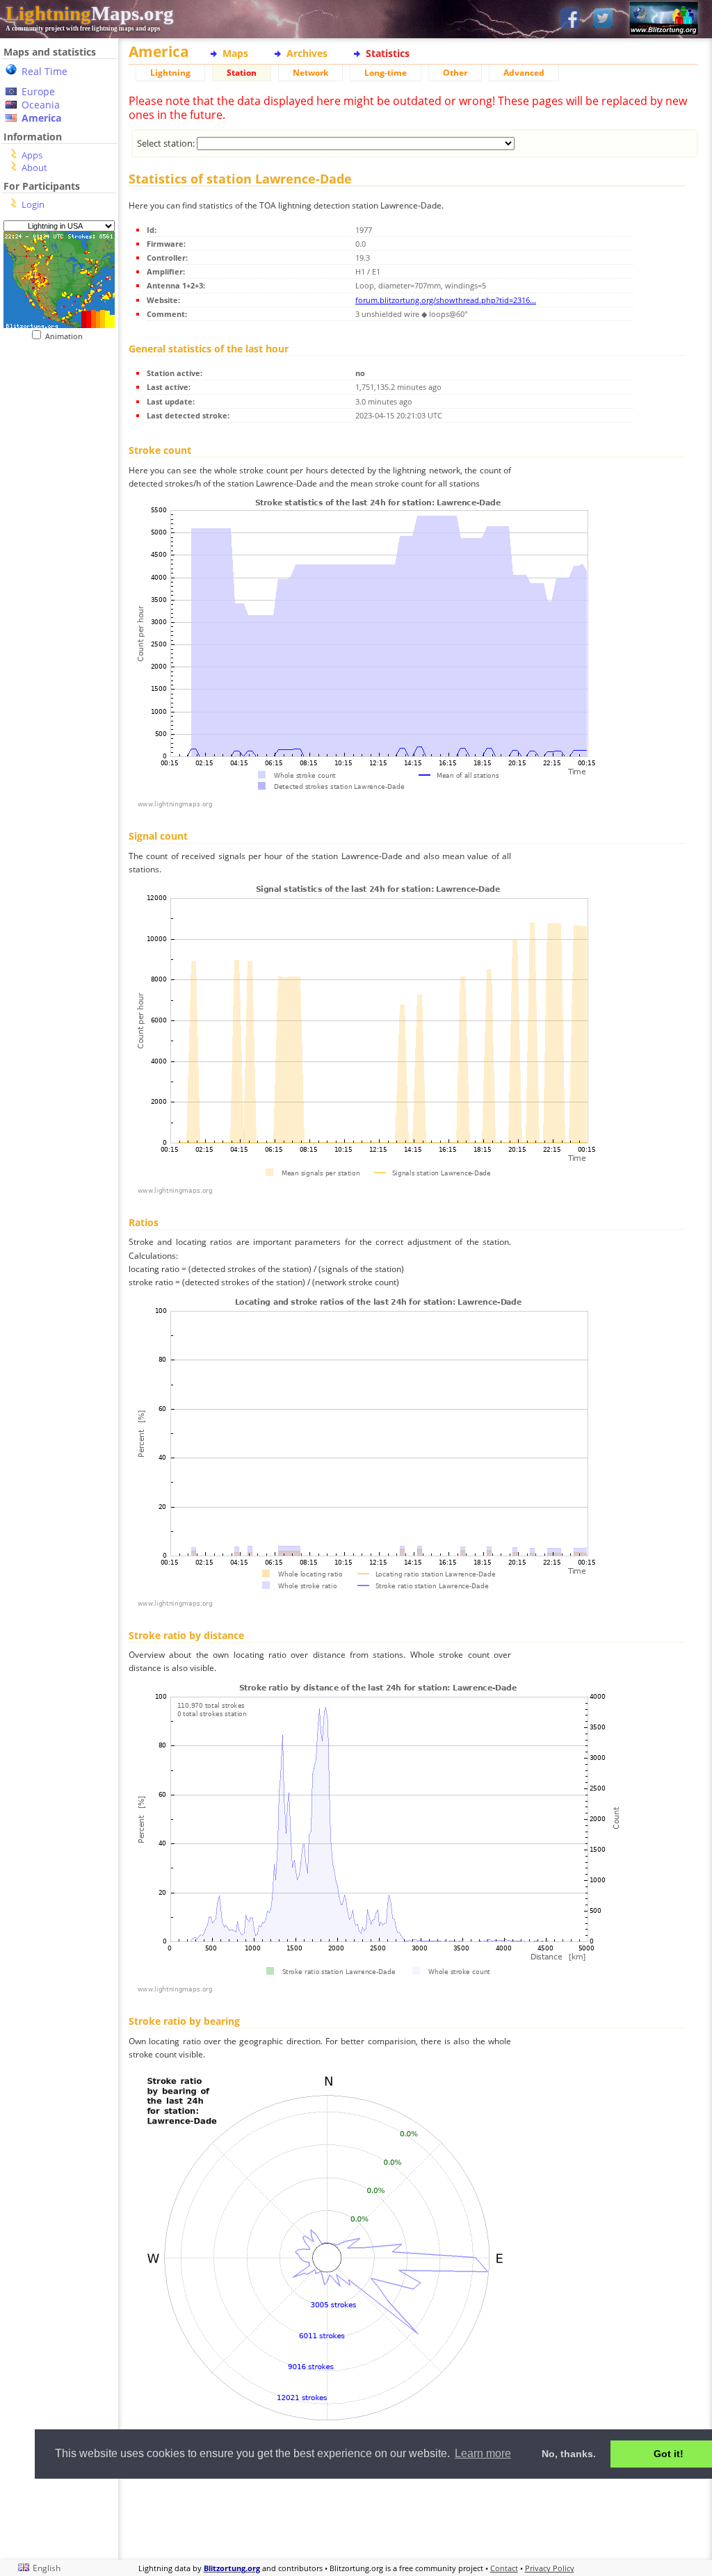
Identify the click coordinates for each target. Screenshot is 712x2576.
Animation (67, 336)
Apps (32, 155)
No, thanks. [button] (569, 2454)
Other (455, 73)
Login (33, 204)
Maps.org (90, 13)
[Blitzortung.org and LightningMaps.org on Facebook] (570, 19)
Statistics (388, 53)
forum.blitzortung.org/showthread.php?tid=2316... (446, 300)
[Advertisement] (413, 2517)
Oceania (41, 105)
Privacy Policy (550, 2568)
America (41, 118)
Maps (235, 53)
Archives (307, 53)
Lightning (170, 73)
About (34, 168)
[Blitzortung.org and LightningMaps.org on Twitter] (603, 19)
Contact (504, 2568)
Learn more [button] (483, 2453)
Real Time (44, 71)
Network (310, 73)
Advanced (524, 73)
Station (242, 73)
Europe (38, 91)
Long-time (386, 73)
